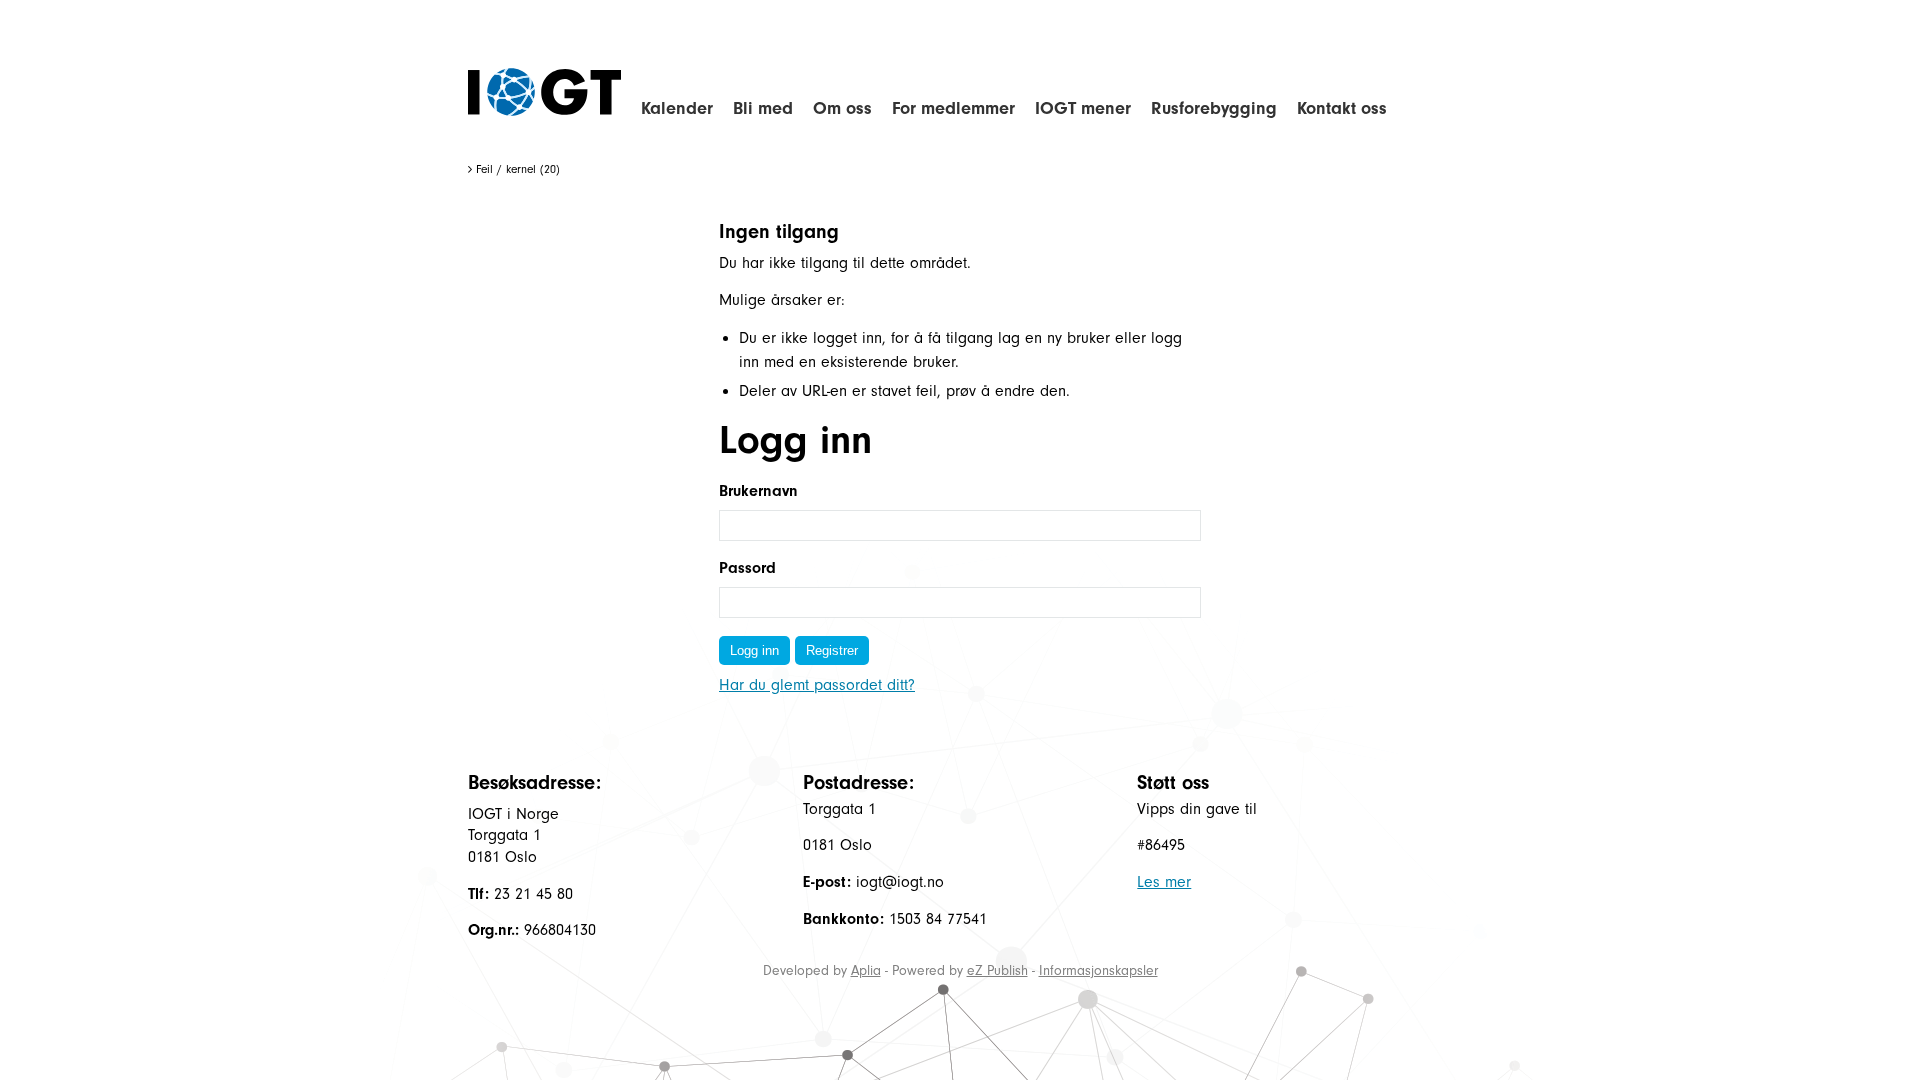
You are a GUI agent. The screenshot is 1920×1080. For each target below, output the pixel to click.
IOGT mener (1083, 108)
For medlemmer (953, 108)
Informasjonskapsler (1098, 970)
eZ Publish (997, 970)
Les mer (1164, 882)
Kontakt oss (1342, 108)
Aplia (866, 970)
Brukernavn (758, 491)
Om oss (842, 108)
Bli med (763, 108)
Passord (747, 568)
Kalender (677, 108)
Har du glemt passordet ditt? (817, 685)
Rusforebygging (1214, 108)
